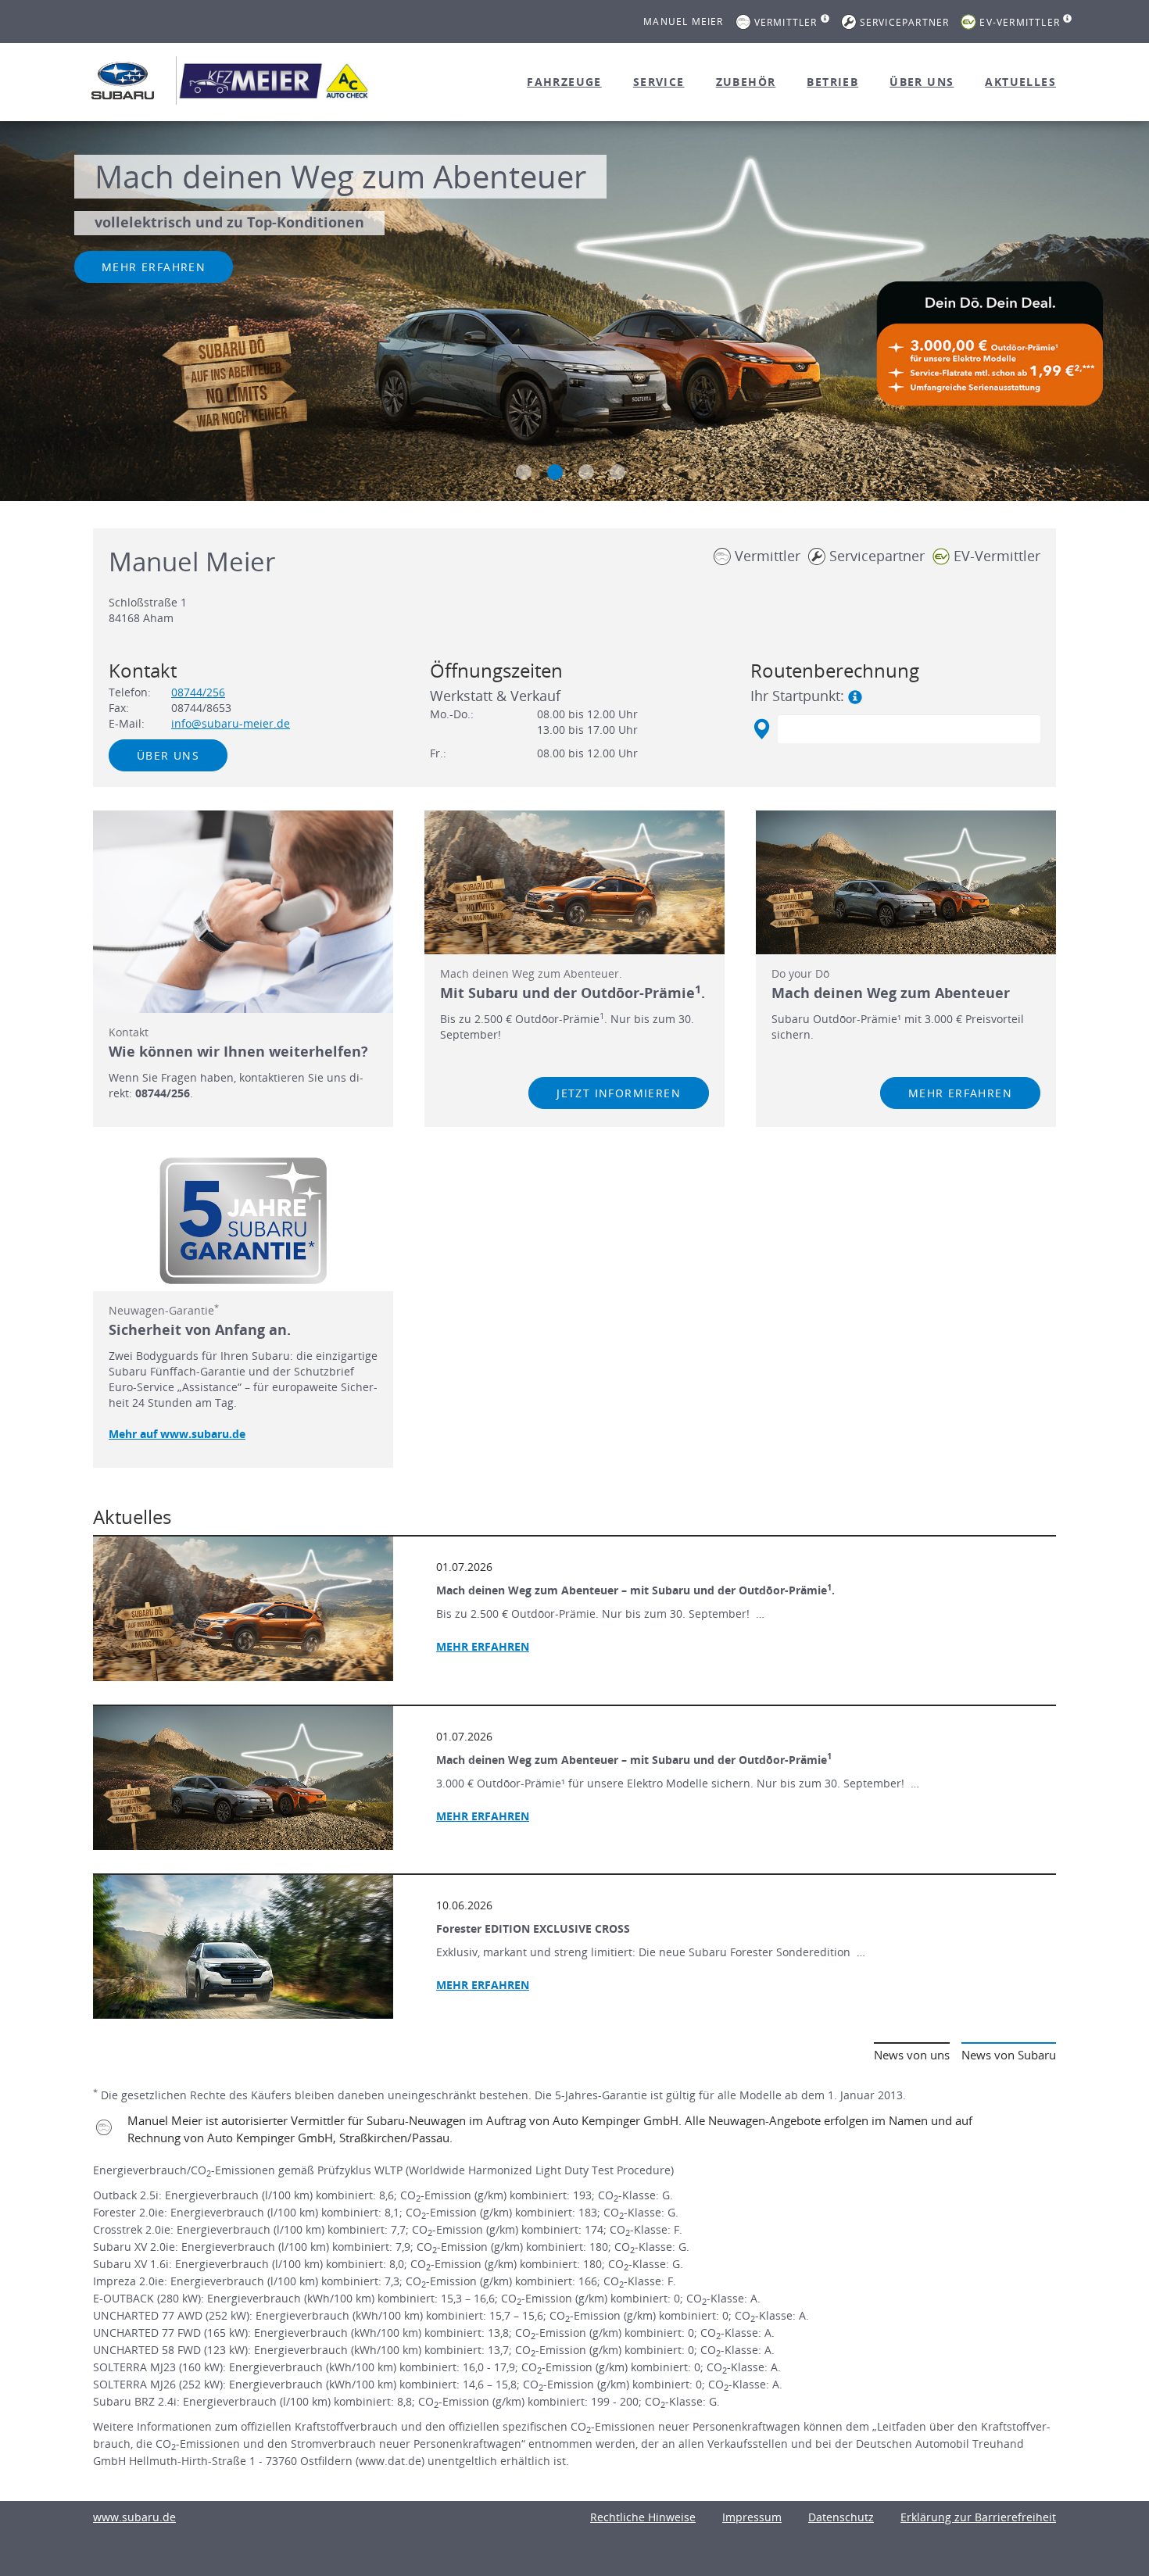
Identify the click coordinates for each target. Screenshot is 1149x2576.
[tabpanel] (574, 313)
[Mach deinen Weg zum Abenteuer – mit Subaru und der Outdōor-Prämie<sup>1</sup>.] (243, 1608)
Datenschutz (841, 2517)
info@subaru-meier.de (231, 723)
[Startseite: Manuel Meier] (123, 80)
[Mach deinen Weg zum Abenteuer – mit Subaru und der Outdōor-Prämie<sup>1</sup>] (243, 1778)
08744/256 (198, 692)
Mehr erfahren (154, 267)
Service (659, 82)
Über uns (922, 82)
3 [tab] (586, 472)
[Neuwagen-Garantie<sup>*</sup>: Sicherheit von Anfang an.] (243, 1221)
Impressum (752, 2517)
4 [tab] (617, 472)
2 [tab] (555, 472)
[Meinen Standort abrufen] (761, 729)
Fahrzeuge (564, 82)
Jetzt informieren (619, 1093)
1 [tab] (524, 472)
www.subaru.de (134, 2517)
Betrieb (832, 82)
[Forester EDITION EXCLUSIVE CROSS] (243, 1947)
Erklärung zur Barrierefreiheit (978, 2517)
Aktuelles (1020, 82)
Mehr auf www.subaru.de (177, 1434)
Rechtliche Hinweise (643, 2517)
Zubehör (746, 82)
